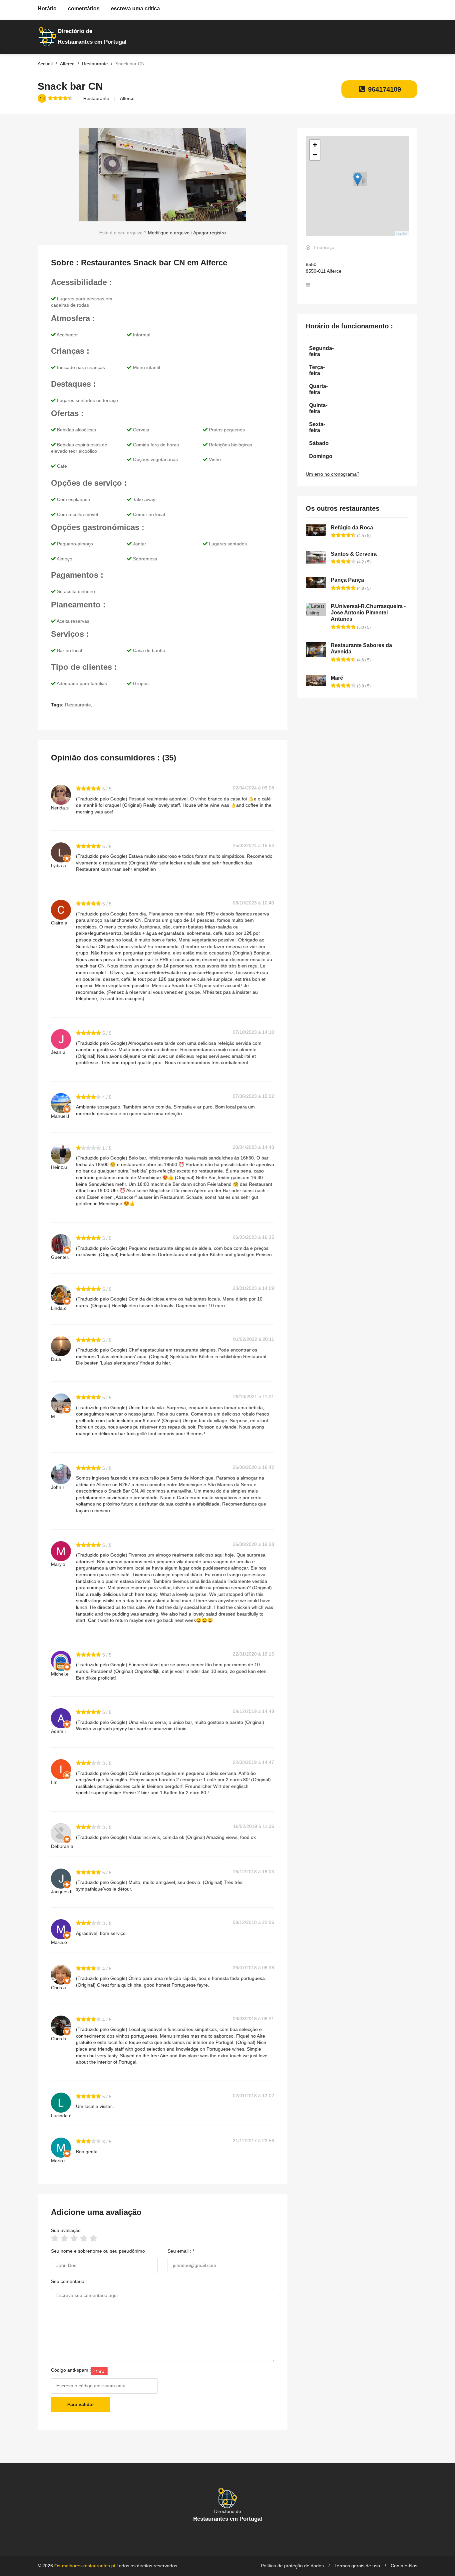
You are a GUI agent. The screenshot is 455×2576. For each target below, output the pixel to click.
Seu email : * (181, 2251)
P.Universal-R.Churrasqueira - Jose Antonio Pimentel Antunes (368, 613)
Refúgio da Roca (352, 528)
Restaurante (96, 98)
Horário (47, 9)
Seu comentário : (69, 2281)
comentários (84, 9)
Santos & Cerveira (354, 554)
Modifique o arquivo (169, 233)
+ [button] (315, 145)
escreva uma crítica (135, 9)
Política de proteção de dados (292, 2566)
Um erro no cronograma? (333, 474)
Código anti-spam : (71, 2370)
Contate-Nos (404, 2566)
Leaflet (402, 233)
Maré (337, 678)
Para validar (81, 2404)
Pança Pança (347, 580)
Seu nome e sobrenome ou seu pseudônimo (98, 2251)
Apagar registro (210, 233)
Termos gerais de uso (357, 2566)
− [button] (315, 155)
